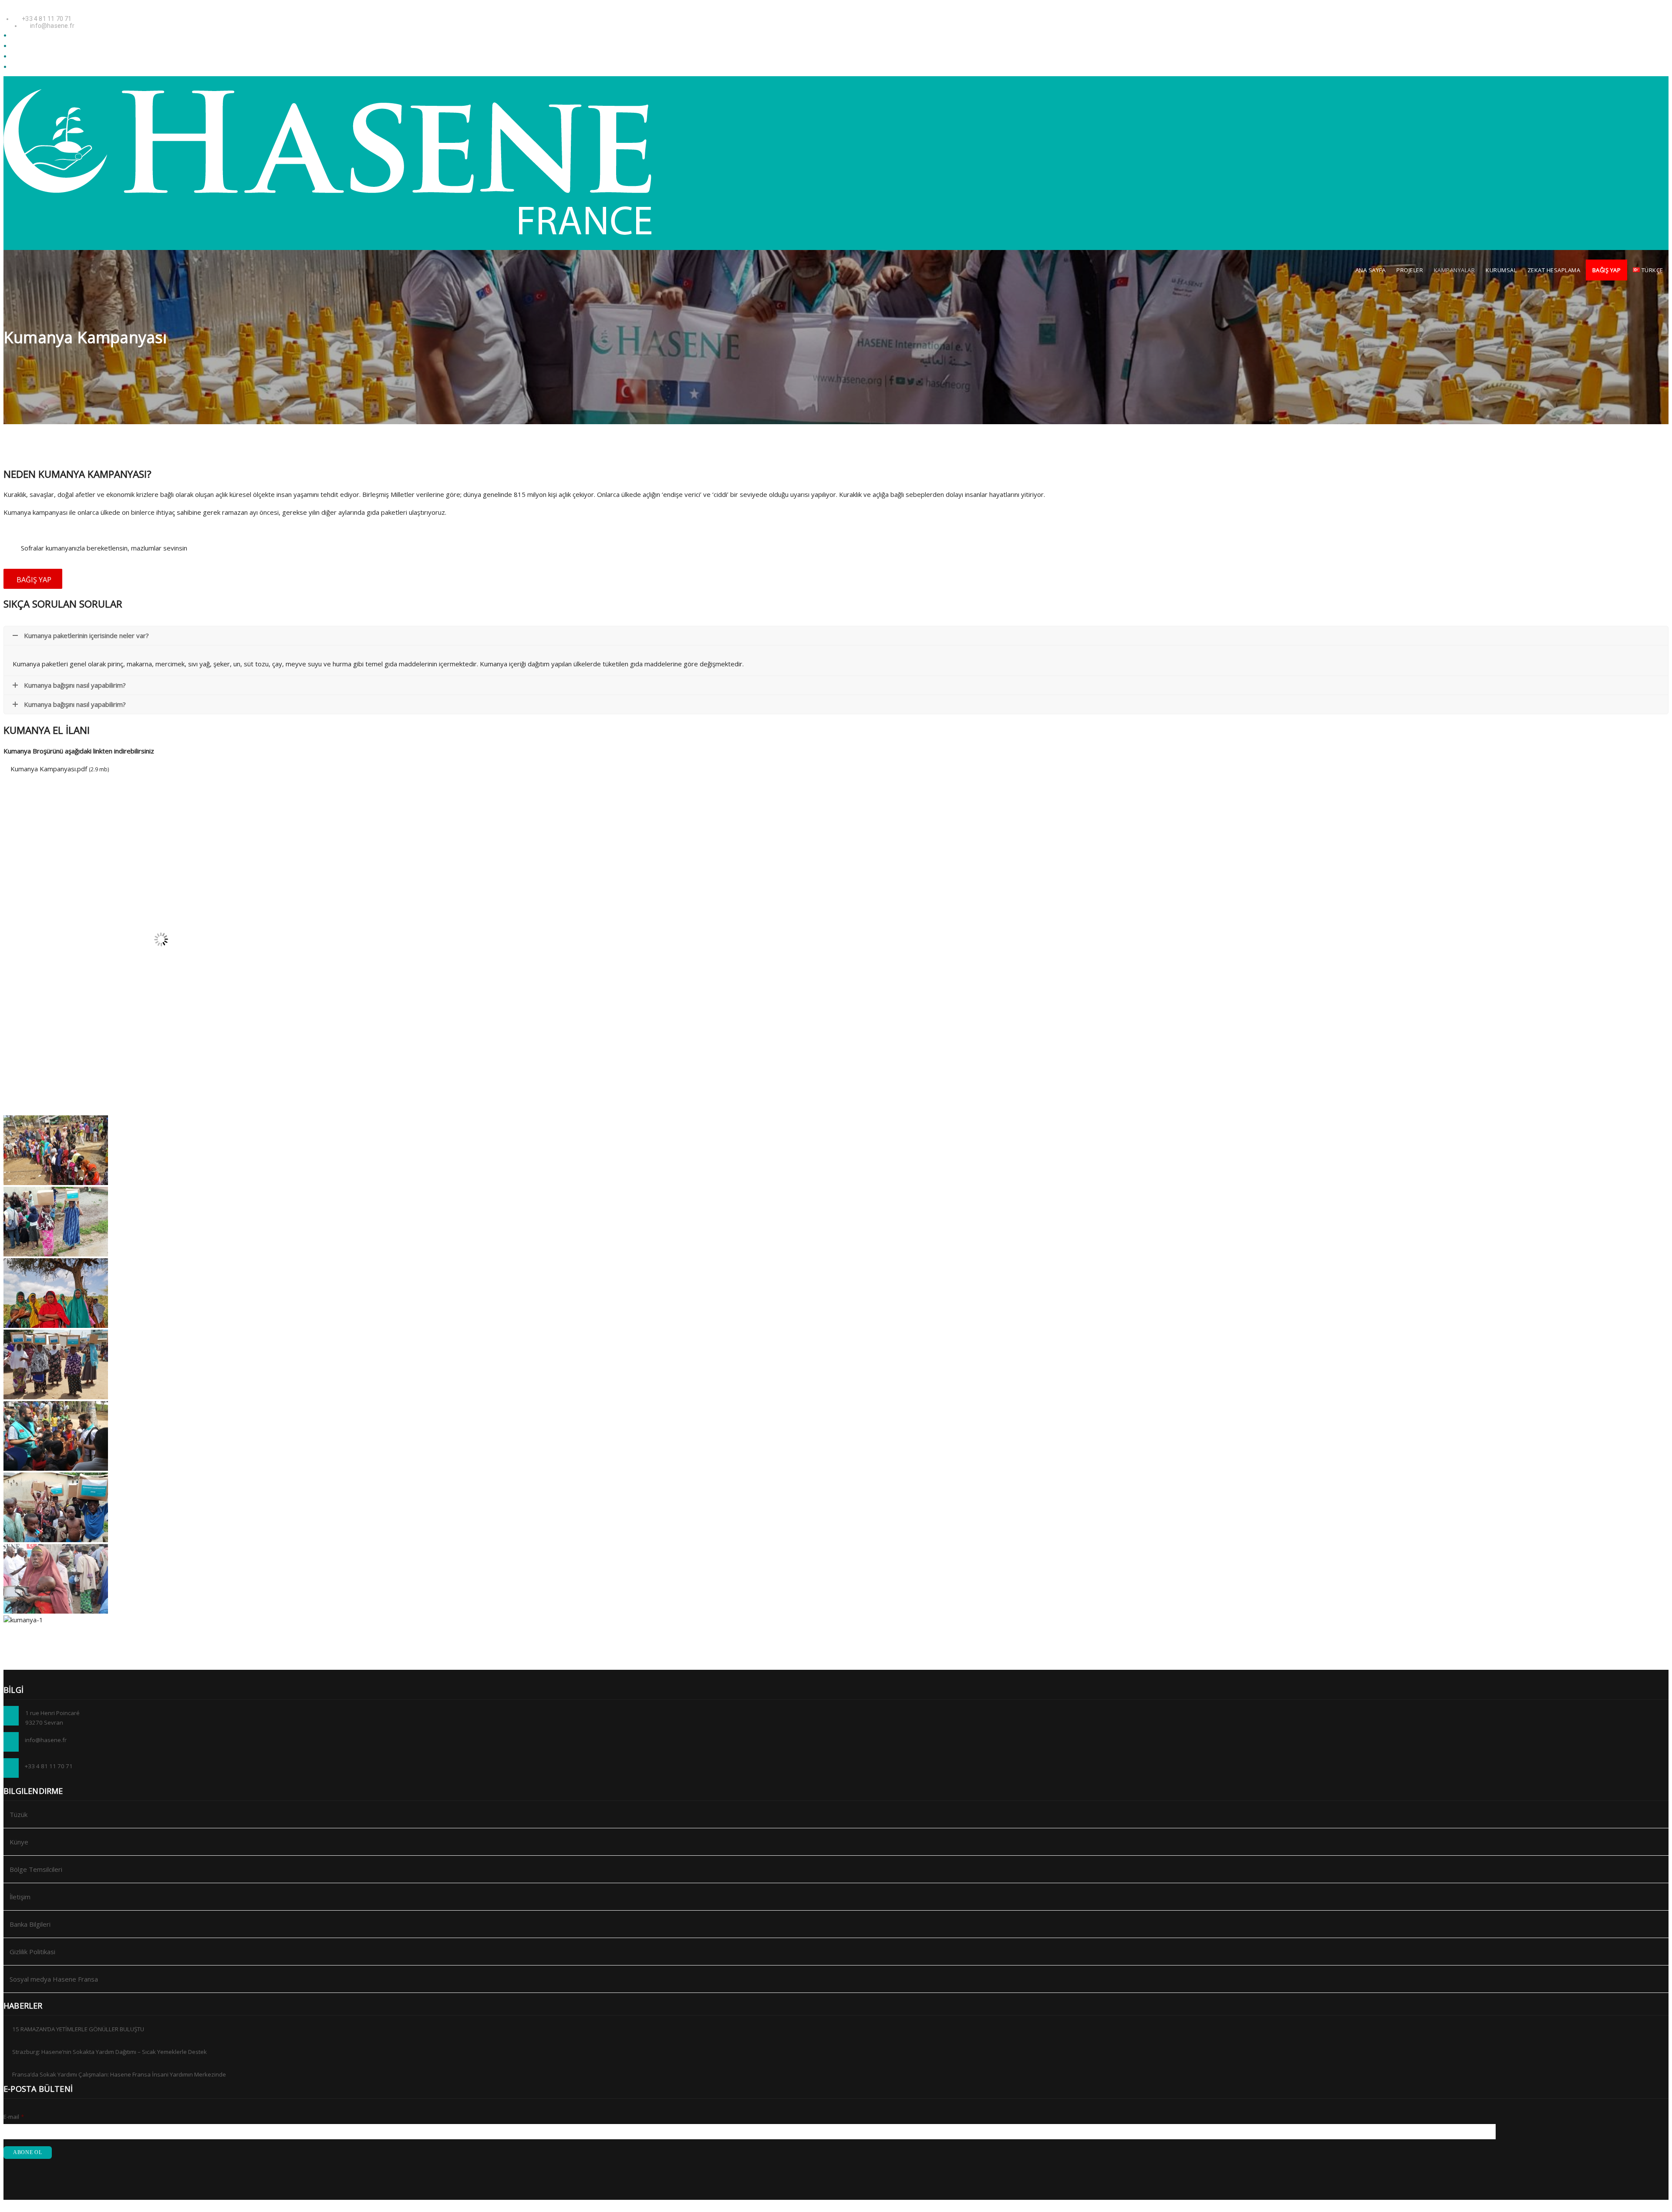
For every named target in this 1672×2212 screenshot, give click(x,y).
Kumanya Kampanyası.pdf (49, 769)
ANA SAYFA (1371, 270)
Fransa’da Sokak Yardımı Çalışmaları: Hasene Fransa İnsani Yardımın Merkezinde (119, 2074)
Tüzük (19, 1814)
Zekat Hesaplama (1554, 270)
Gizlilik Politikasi (32, 1952)
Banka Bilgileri (30, 1924)
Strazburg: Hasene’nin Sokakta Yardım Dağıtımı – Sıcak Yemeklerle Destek (110, 2052)
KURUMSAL (1501, 270)
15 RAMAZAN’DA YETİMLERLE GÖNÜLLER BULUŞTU (78, 2029)
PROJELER (1410, 270)
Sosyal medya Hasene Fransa (54, 1979)
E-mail (14, 2117)
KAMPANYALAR (1455, 270)
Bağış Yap (1607, 270)
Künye (19, 1842)
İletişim (20, 1897)
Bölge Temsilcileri (36, 1869)
